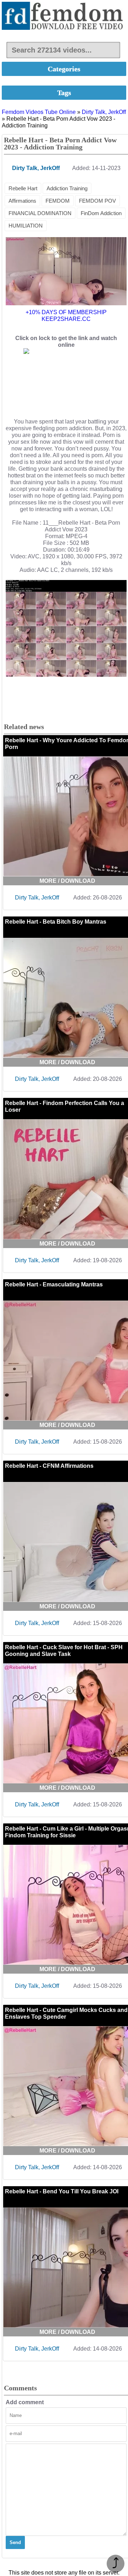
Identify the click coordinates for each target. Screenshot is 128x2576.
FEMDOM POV (97, 201)
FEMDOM (58, 201)
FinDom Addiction (101, 213)
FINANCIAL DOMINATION (40, 213)
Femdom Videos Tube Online (39, 112)
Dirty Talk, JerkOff (104, 112)
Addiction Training (67, 188)
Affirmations (22, 201)
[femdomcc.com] (64, 17)
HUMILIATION (26, 226)
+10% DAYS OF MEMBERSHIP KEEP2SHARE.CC (66, 316)
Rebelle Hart (23, 188)
